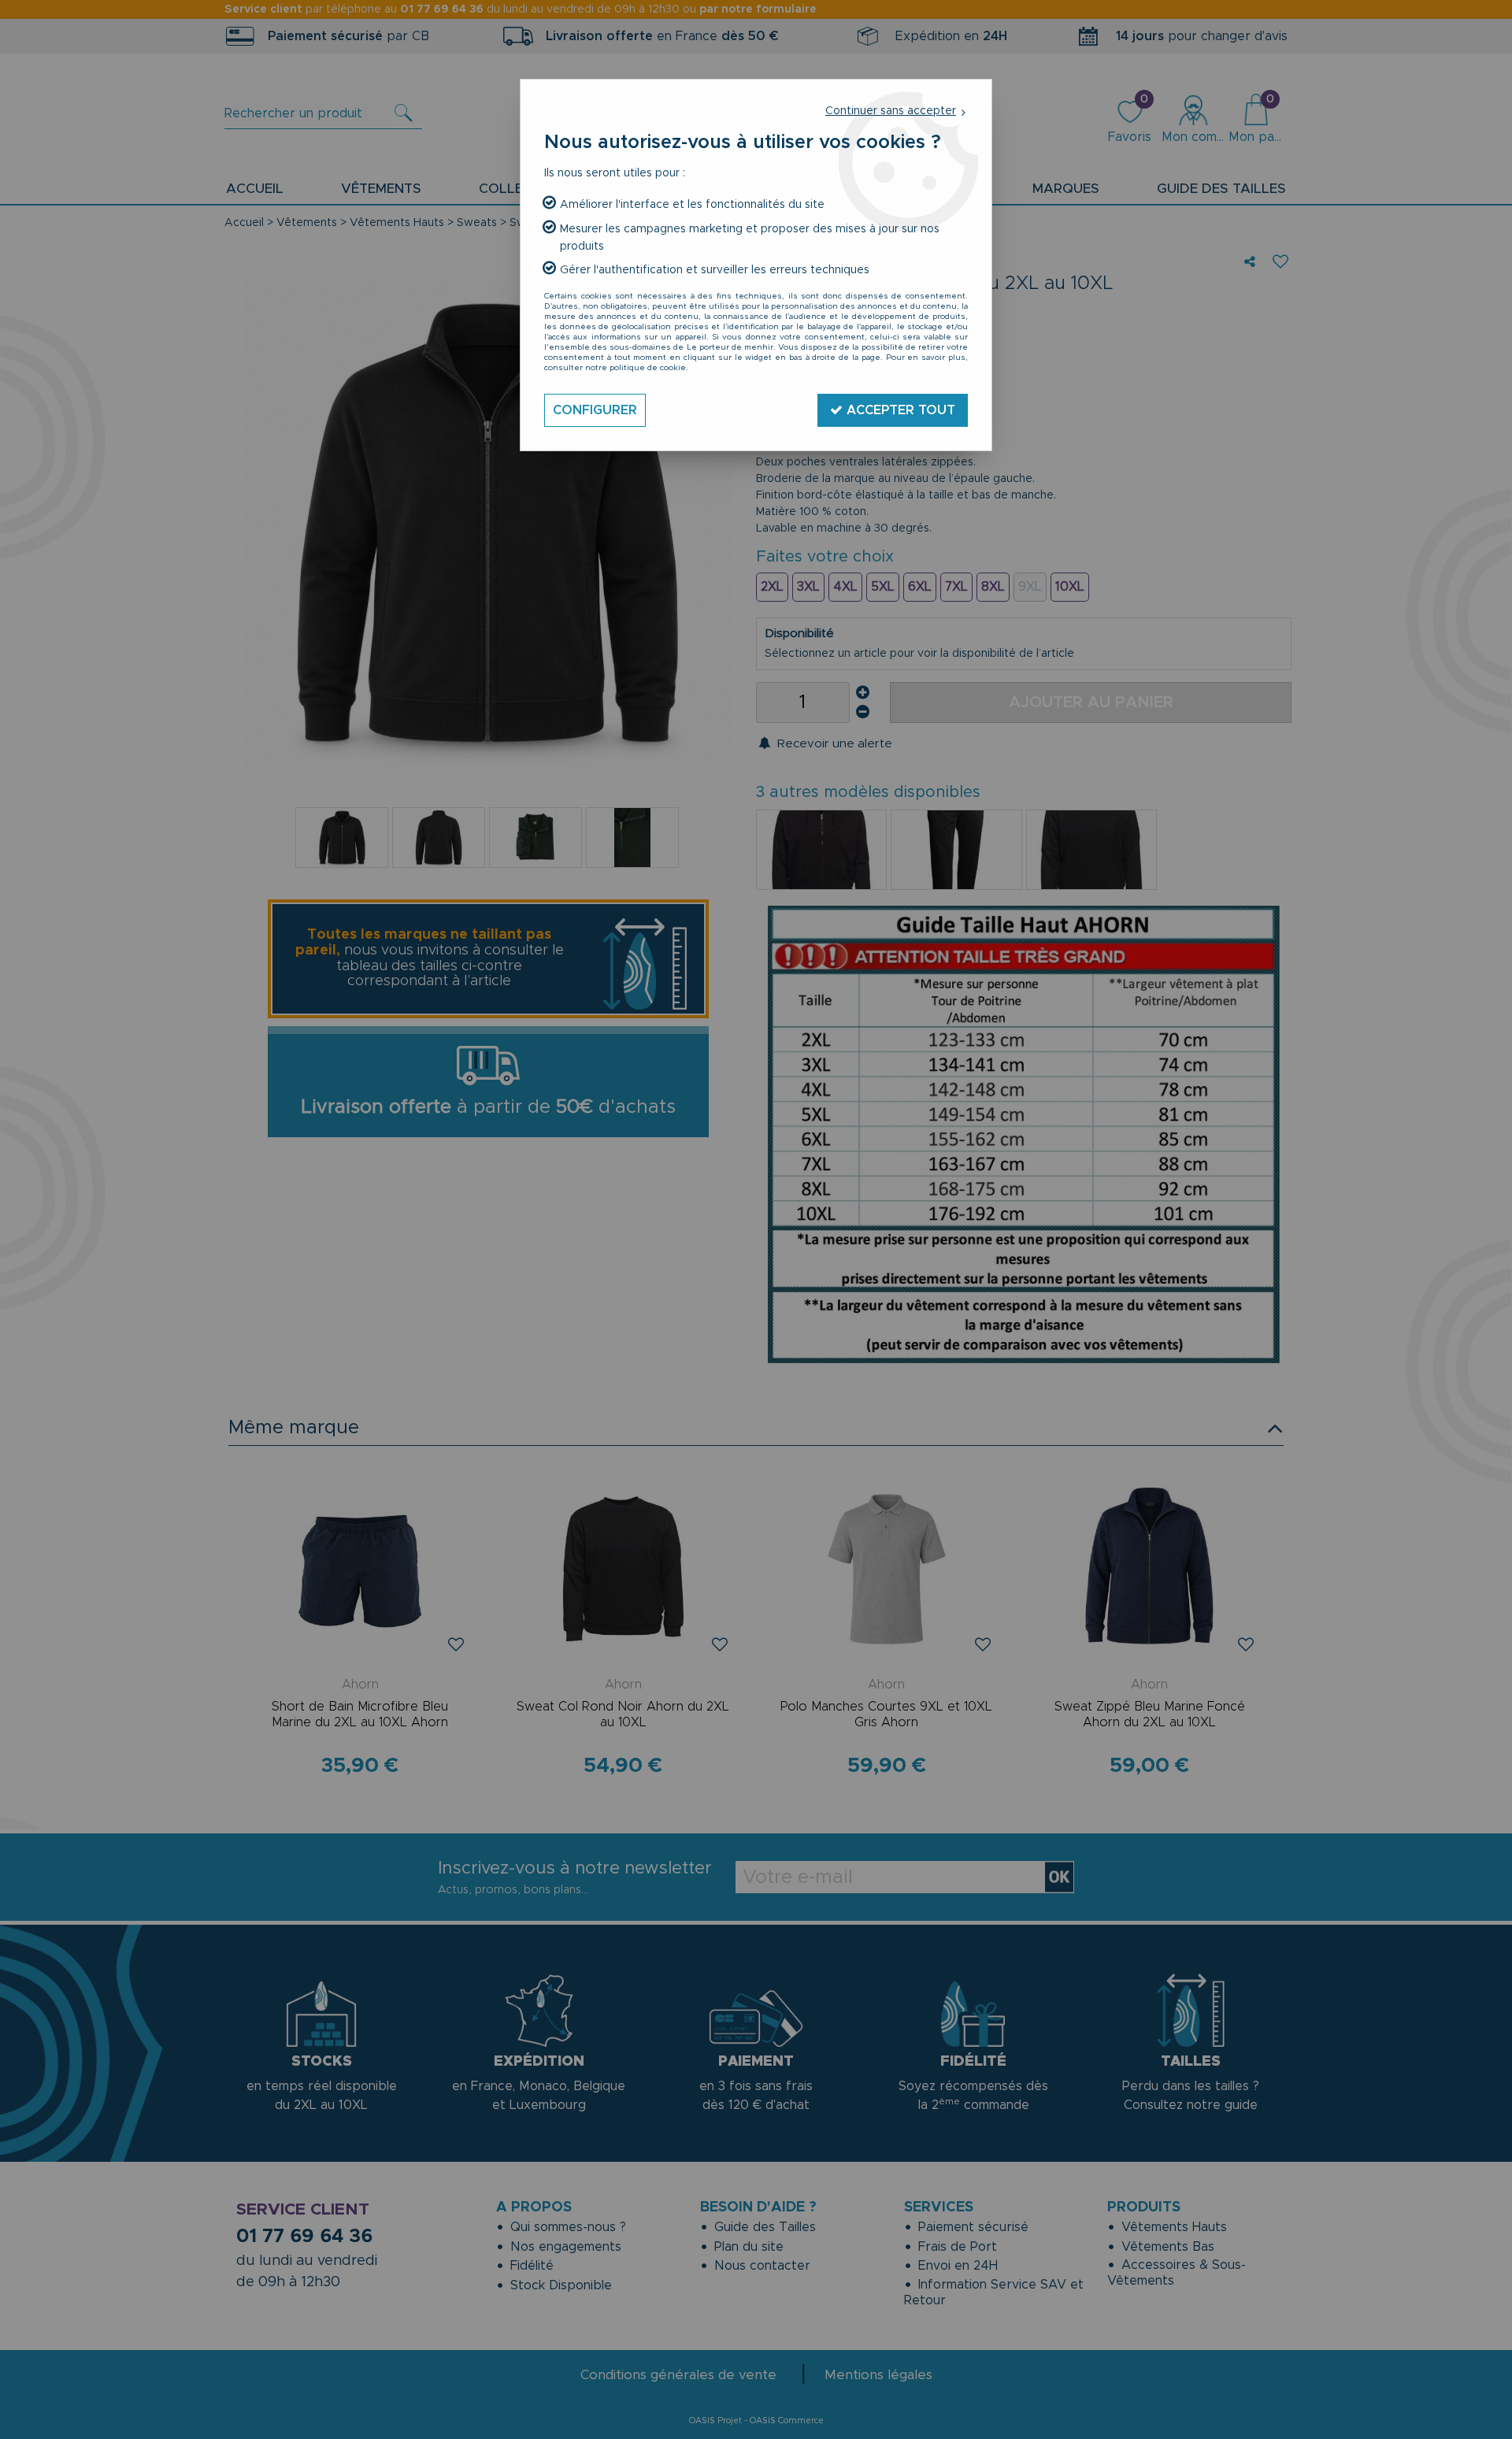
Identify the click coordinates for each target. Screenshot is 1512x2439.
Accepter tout (899, 410)
